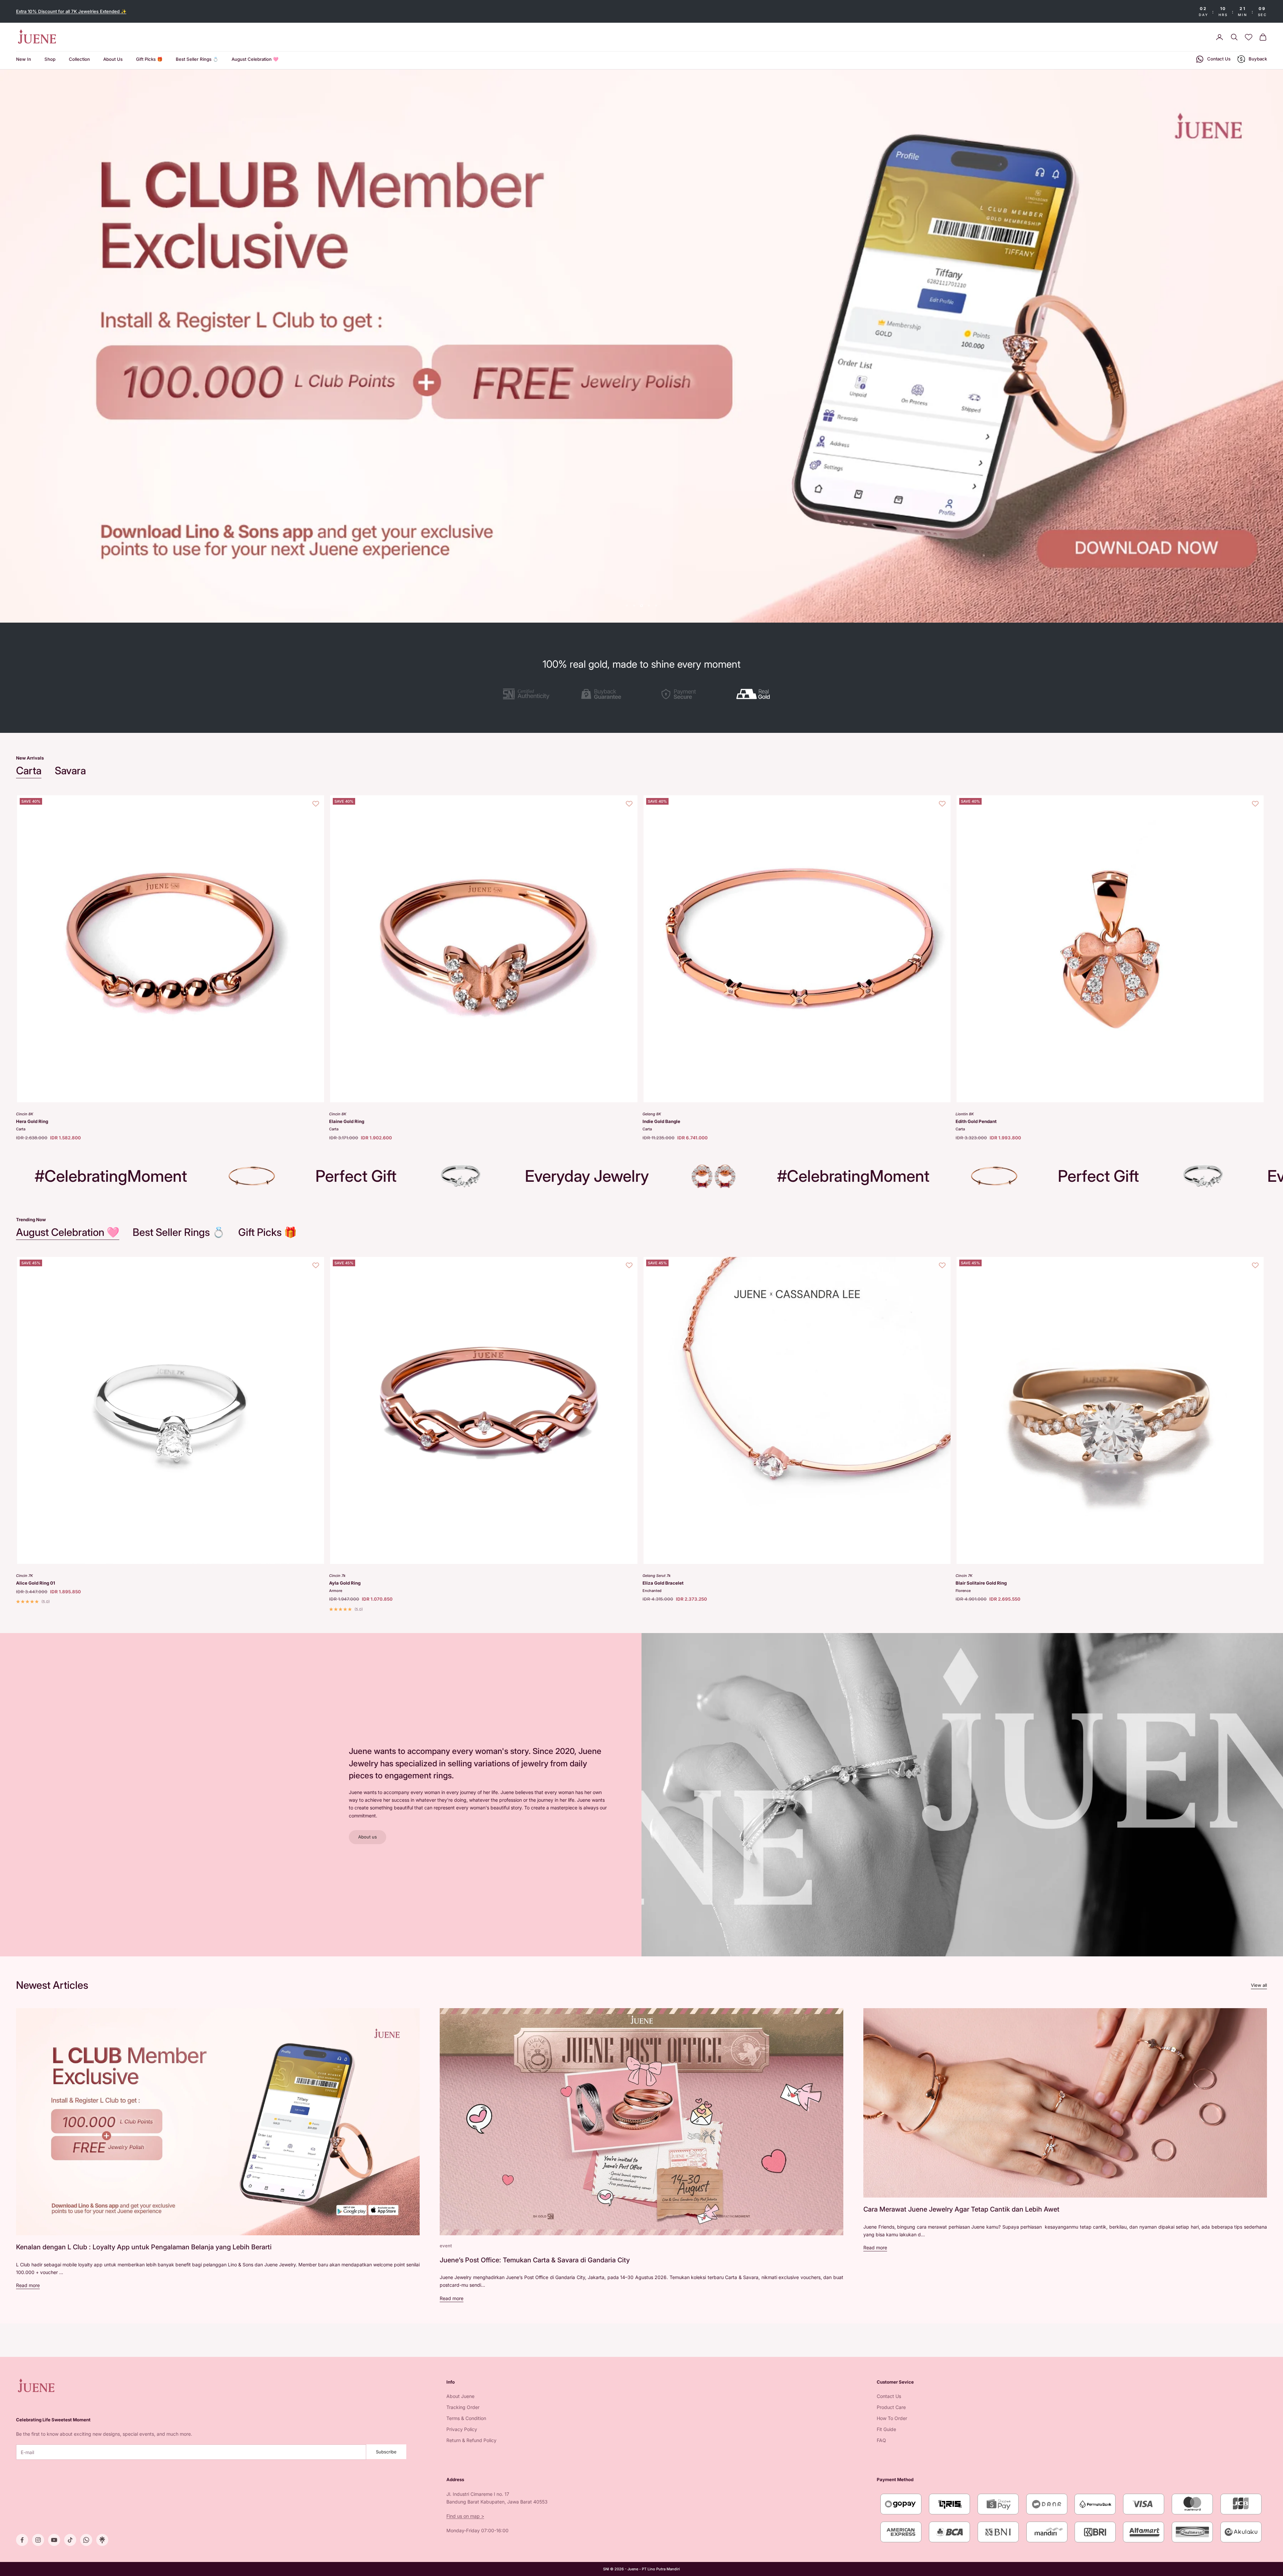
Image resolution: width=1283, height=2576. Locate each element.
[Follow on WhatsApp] (86, 2540)
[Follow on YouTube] (54, 2540)
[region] (641, 346)
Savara (70, 770)
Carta (29, 770)
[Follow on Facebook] (22, 2540)
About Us (113, 59)
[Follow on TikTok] (70, 2540)
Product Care (891, 2407)
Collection (79, 59)
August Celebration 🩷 (255, 59)
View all (1259, 1985)
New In (24, 59)
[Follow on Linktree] (102, 2540)
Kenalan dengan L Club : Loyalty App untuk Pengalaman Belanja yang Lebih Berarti (144, 2247)
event (446, 2246)
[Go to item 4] (757, 694)
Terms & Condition (466, 2418)
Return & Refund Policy (471, 2440)
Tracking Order (463, 2407)
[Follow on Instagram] (38, 2540)
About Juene (460, 2396)
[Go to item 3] (680, 694)
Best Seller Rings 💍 (197, 59)
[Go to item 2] (603, 694)
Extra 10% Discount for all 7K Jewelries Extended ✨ (71, 11)
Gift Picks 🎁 (149, 59)
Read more (28, 2285)
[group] (641, 346)
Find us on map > (465, 2516)
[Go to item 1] (526, 694)
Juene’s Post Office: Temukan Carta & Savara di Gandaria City (535, 2260)
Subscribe (386, 2452)
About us (368, 1837)
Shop (50, 59)
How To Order (892, 2418)
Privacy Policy (462, 2429)
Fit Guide (886, 2429)
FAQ (881, 2440)
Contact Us (889, 2396)
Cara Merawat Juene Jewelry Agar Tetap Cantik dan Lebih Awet (961, 2209)
